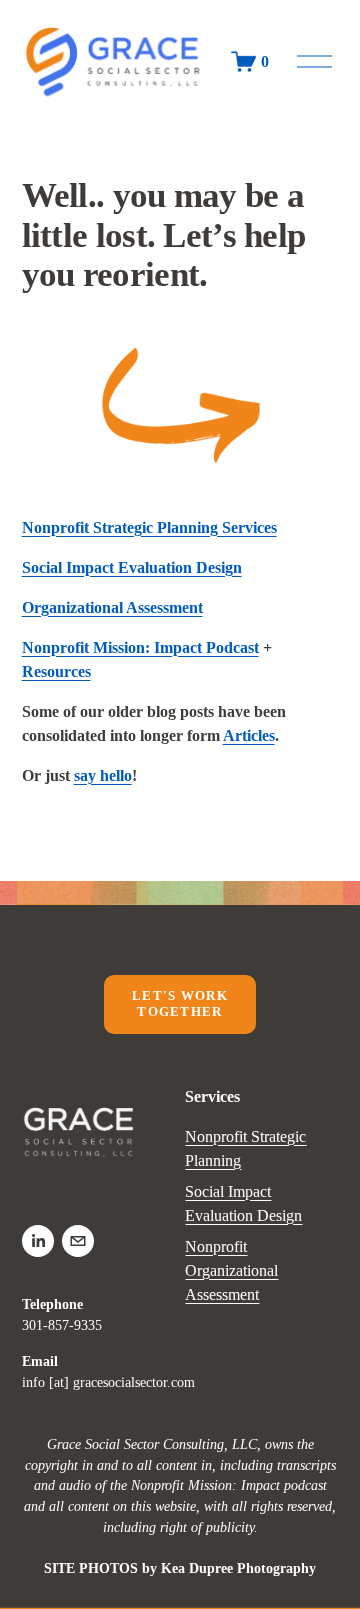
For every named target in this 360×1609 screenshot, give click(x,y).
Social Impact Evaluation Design (243, 1203)
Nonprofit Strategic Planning (245, 1148)
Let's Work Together (180, 1003)
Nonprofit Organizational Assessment (231, 1270)
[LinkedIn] (38, 1241)
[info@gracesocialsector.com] (78, 1241)
